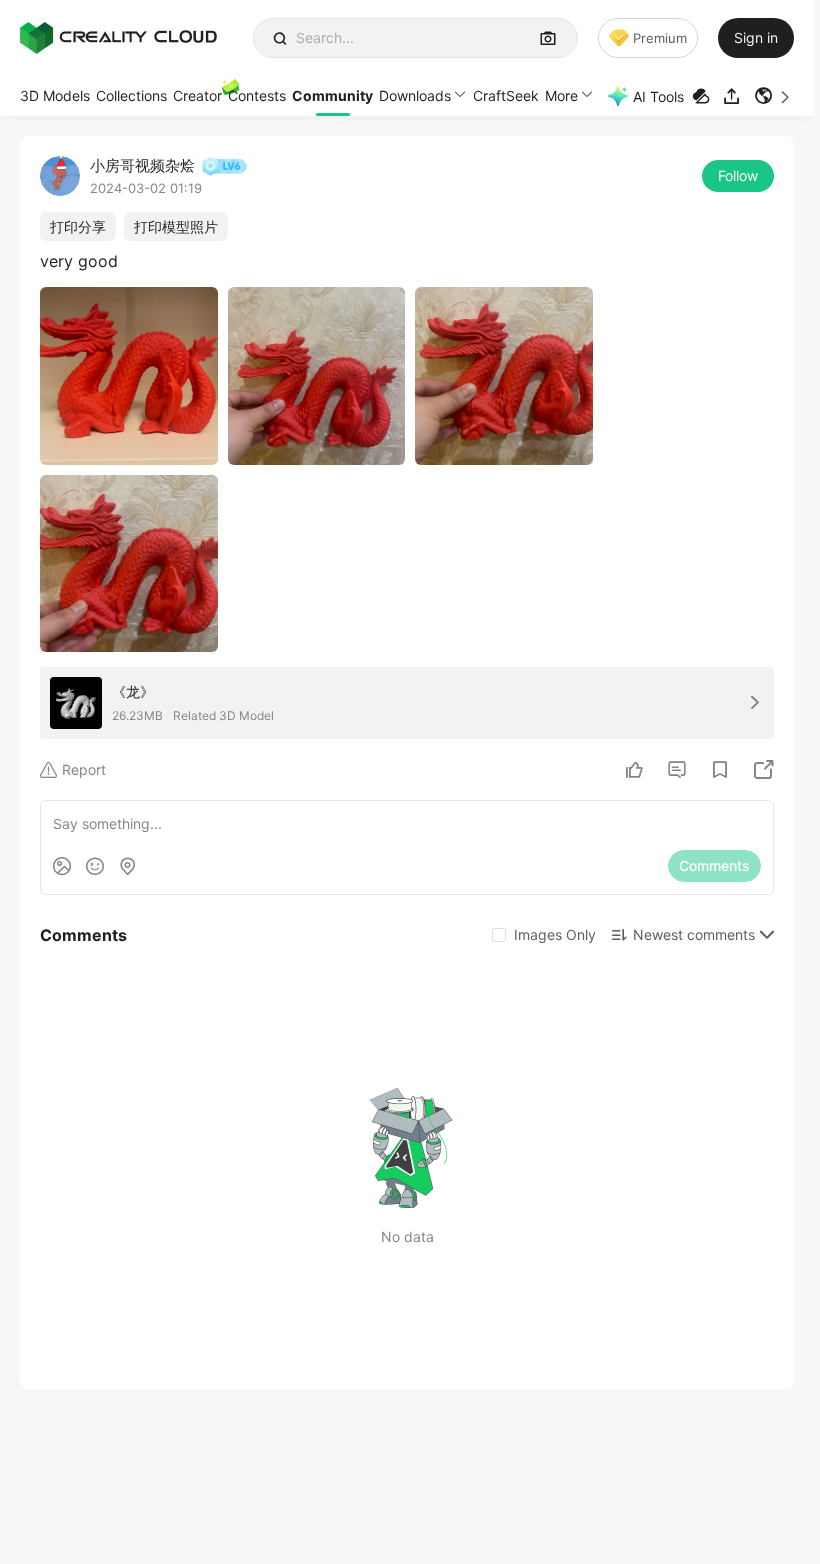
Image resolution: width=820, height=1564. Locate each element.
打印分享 (78, 226)
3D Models (55, 95)
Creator (197, 95)
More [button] (561, 95)
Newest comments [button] (694, 934)
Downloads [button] (415, 95)
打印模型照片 (176, 226)
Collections (131, 95)
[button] (774, 96)
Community (332, 95)
